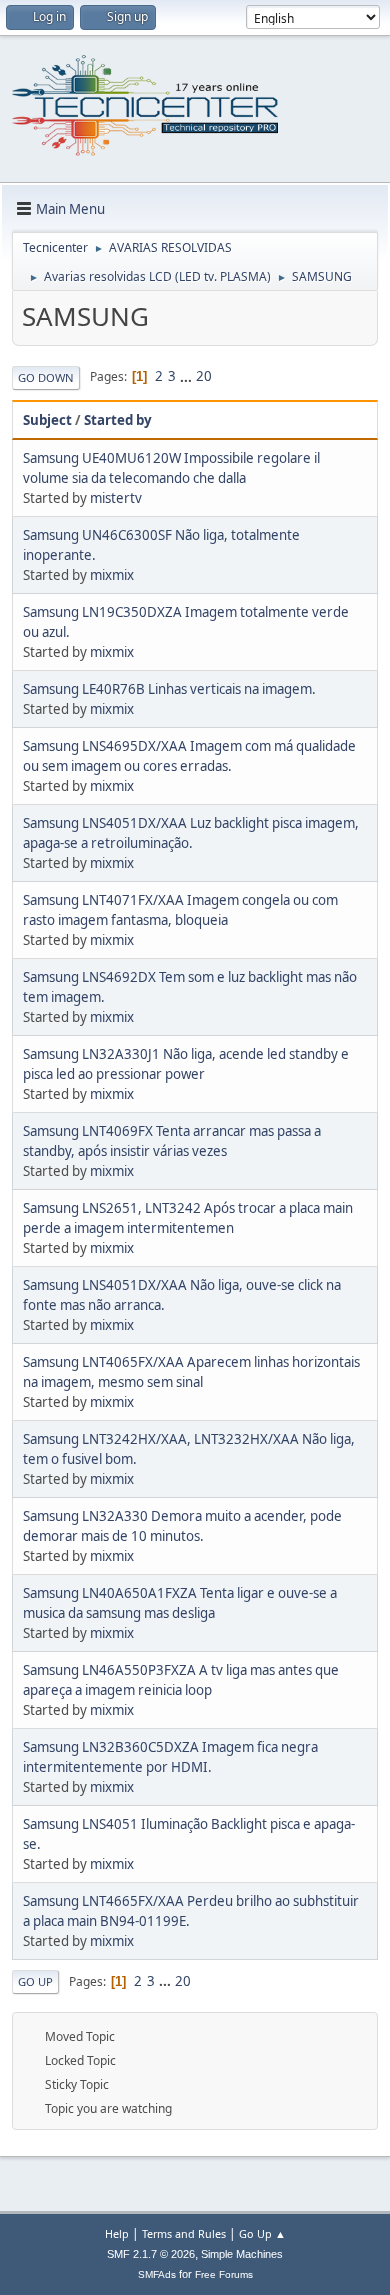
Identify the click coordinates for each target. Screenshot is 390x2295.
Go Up (35, 1981)
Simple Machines (242, 2254)
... (187, 376)
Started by (118, 420)
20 (204, 376)
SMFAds (157, 2274)
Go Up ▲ (262, 2233)
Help (117, 2233)
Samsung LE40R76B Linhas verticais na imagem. (169, 689)
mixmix (112, 575)
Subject (47, 420)
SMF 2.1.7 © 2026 (151, 2254)
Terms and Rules (184, 2233)
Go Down (46, 377)
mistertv (116, 498)
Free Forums (224, 2274)
